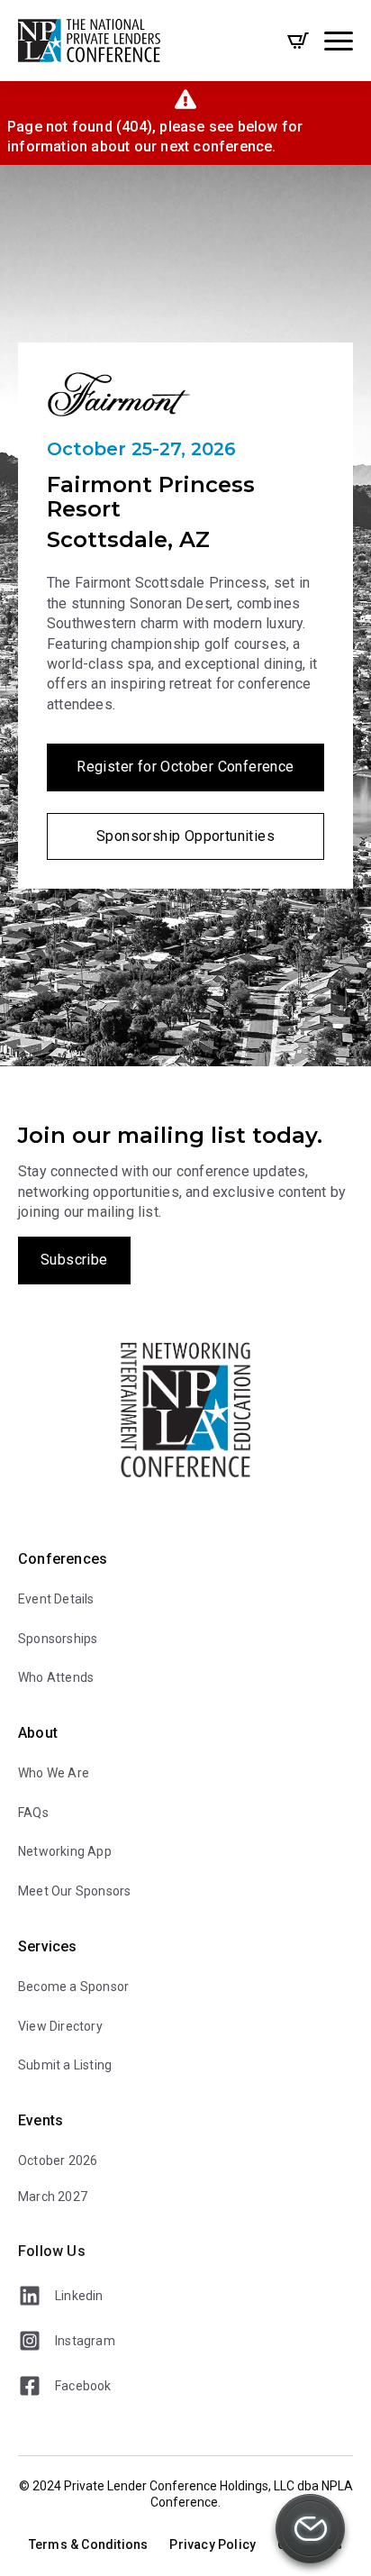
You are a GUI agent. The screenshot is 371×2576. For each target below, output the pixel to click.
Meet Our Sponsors (74, 1891)
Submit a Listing (65, 2065)
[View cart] (298, 41)
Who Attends (56, 1677)
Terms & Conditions (89, 2544)
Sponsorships (58, 1639)
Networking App (65, 1851)
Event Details (56, 1599)
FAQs (33, 1813)
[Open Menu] (339, 41)
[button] (310, 2532)
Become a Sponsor (73, 1987)
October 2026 (58, 2160)
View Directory (60, 2026)
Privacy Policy (213, 2544)
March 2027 (53, 2197)
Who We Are (54, 1773)
